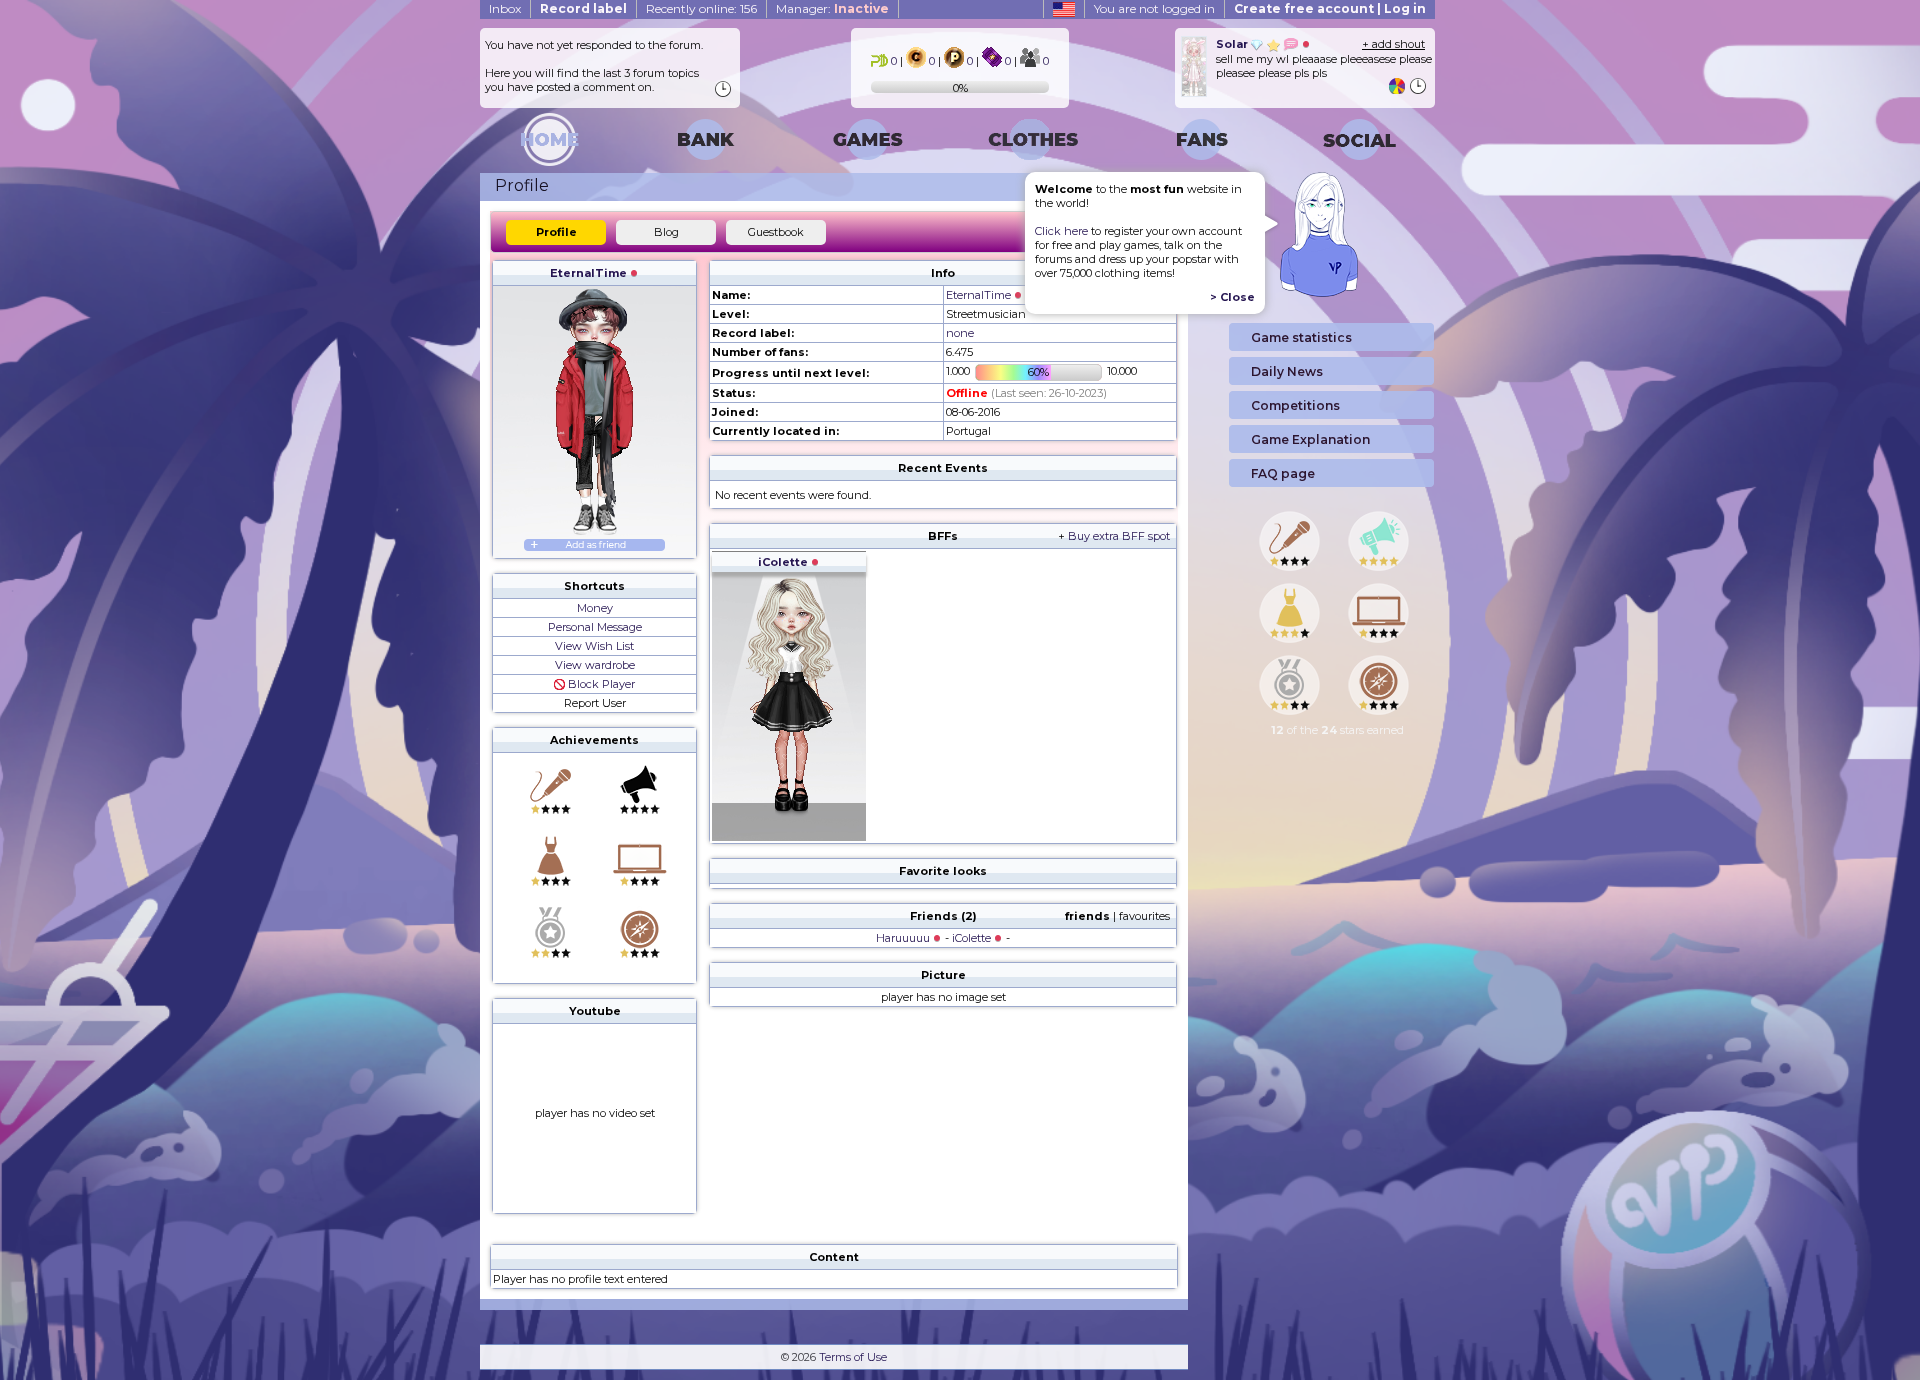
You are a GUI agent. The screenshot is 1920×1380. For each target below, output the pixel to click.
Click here (1061, 231)
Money (595, 608)
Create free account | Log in (1330, 8)
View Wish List (594, 646)
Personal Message (595, 627)
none (960, 333)
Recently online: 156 (701, 8)
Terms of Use (853, 1357)
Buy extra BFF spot (1119, 536)
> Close (1232, 297)
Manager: (832, 8)
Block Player (600, 684)
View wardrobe (595, 665)
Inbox (505, 8)
